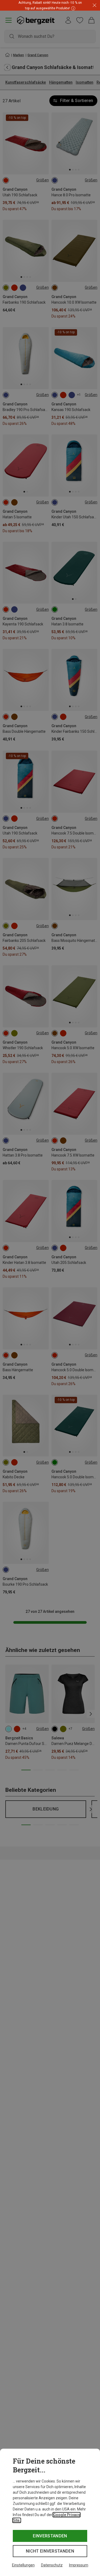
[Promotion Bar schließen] (95, 5)
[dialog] (50, 2512)
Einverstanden (50, 2536)
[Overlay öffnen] (73, 8)
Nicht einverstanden (50, 2551)
